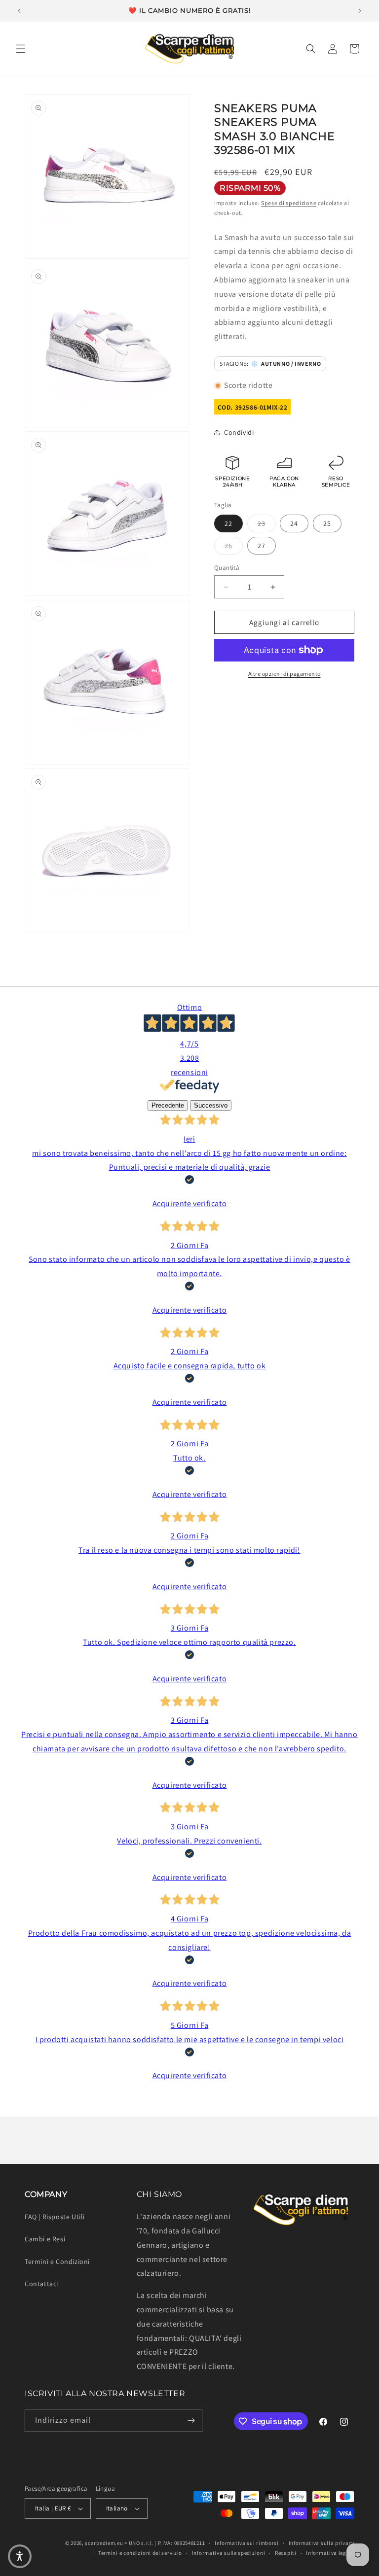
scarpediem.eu (104, 2543)
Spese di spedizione (289, 203)
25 (327, 523)
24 (294, 523)
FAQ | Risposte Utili (55, 2217)
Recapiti (286, 2553)
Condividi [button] (239, 432)
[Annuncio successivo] (360, 11)
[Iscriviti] (191, 2420)
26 (234, 545)
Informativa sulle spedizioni (229, 2553)
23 (267, 523)
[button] (21, 49)
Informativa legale (330, 2553)
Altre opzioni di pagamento (284, 674)
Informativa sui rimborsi (247, 2543)
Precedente (168, 1105)
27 (262, 546)
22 (228, 523)
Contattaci (41, 2284)
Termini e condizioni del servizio (140, 2553)
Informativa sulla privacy (322, 2543)
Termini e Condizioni (57, 2262)
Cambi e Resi (45, 2239)
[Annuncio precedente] (19, 11)
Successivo (211, 1105)
